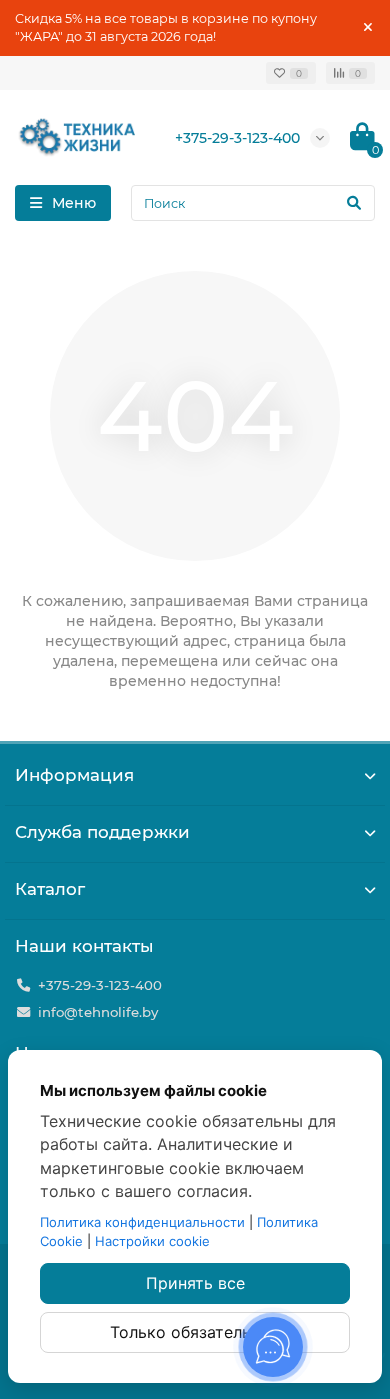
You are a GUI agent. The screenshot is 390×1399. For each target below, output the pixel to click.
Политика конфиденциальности (142, 1222)
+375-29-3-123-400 (237, 138)
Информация (74, 775)
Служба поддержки (102, 832)
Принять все (195, 1283)
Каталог (50, 889)
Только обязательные (195, 1332)
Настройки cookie (152, 1241)
